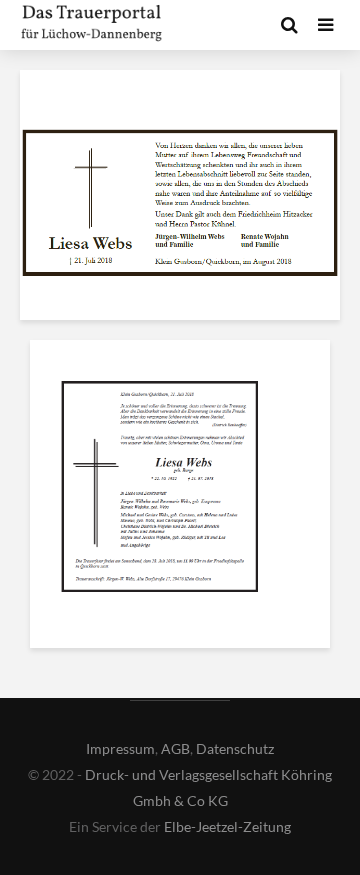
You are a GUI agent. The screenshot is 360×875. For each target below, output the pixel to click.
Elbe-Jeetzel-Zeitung (227, 826)
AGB (175, 748)
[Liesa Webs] (160, 490)
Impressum (120, 748)
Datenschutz (235, 748)
